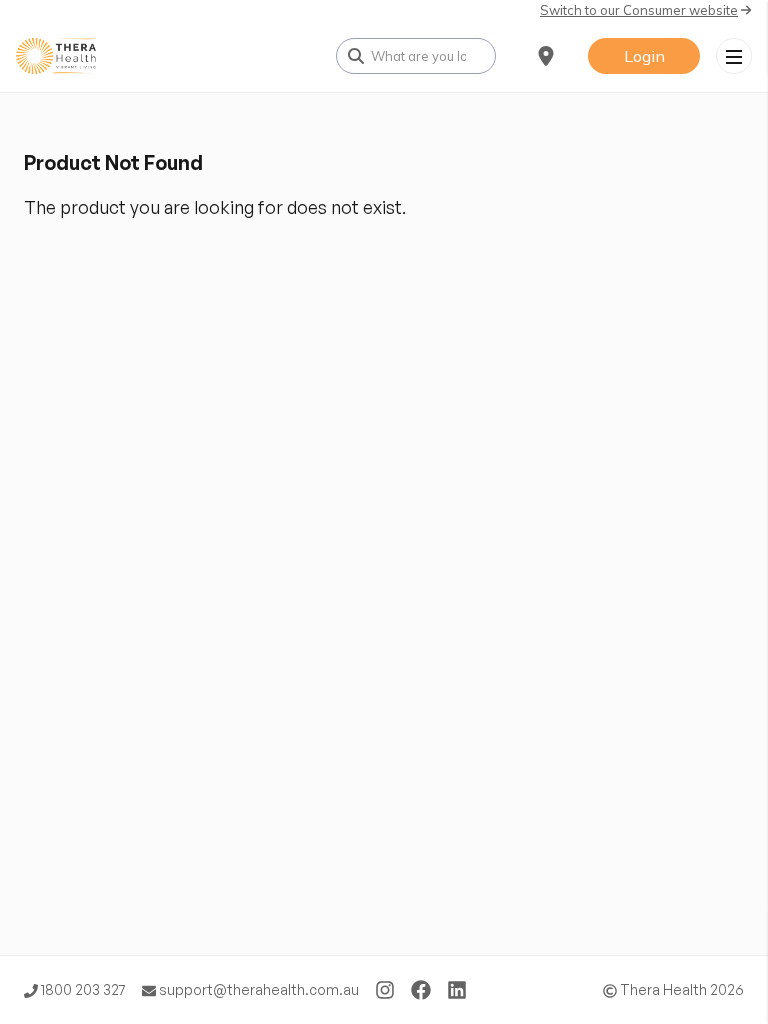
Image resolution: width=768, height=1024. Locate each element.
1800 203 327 (82, 989)
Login (644, 56)
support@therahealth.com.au (257, 989)
